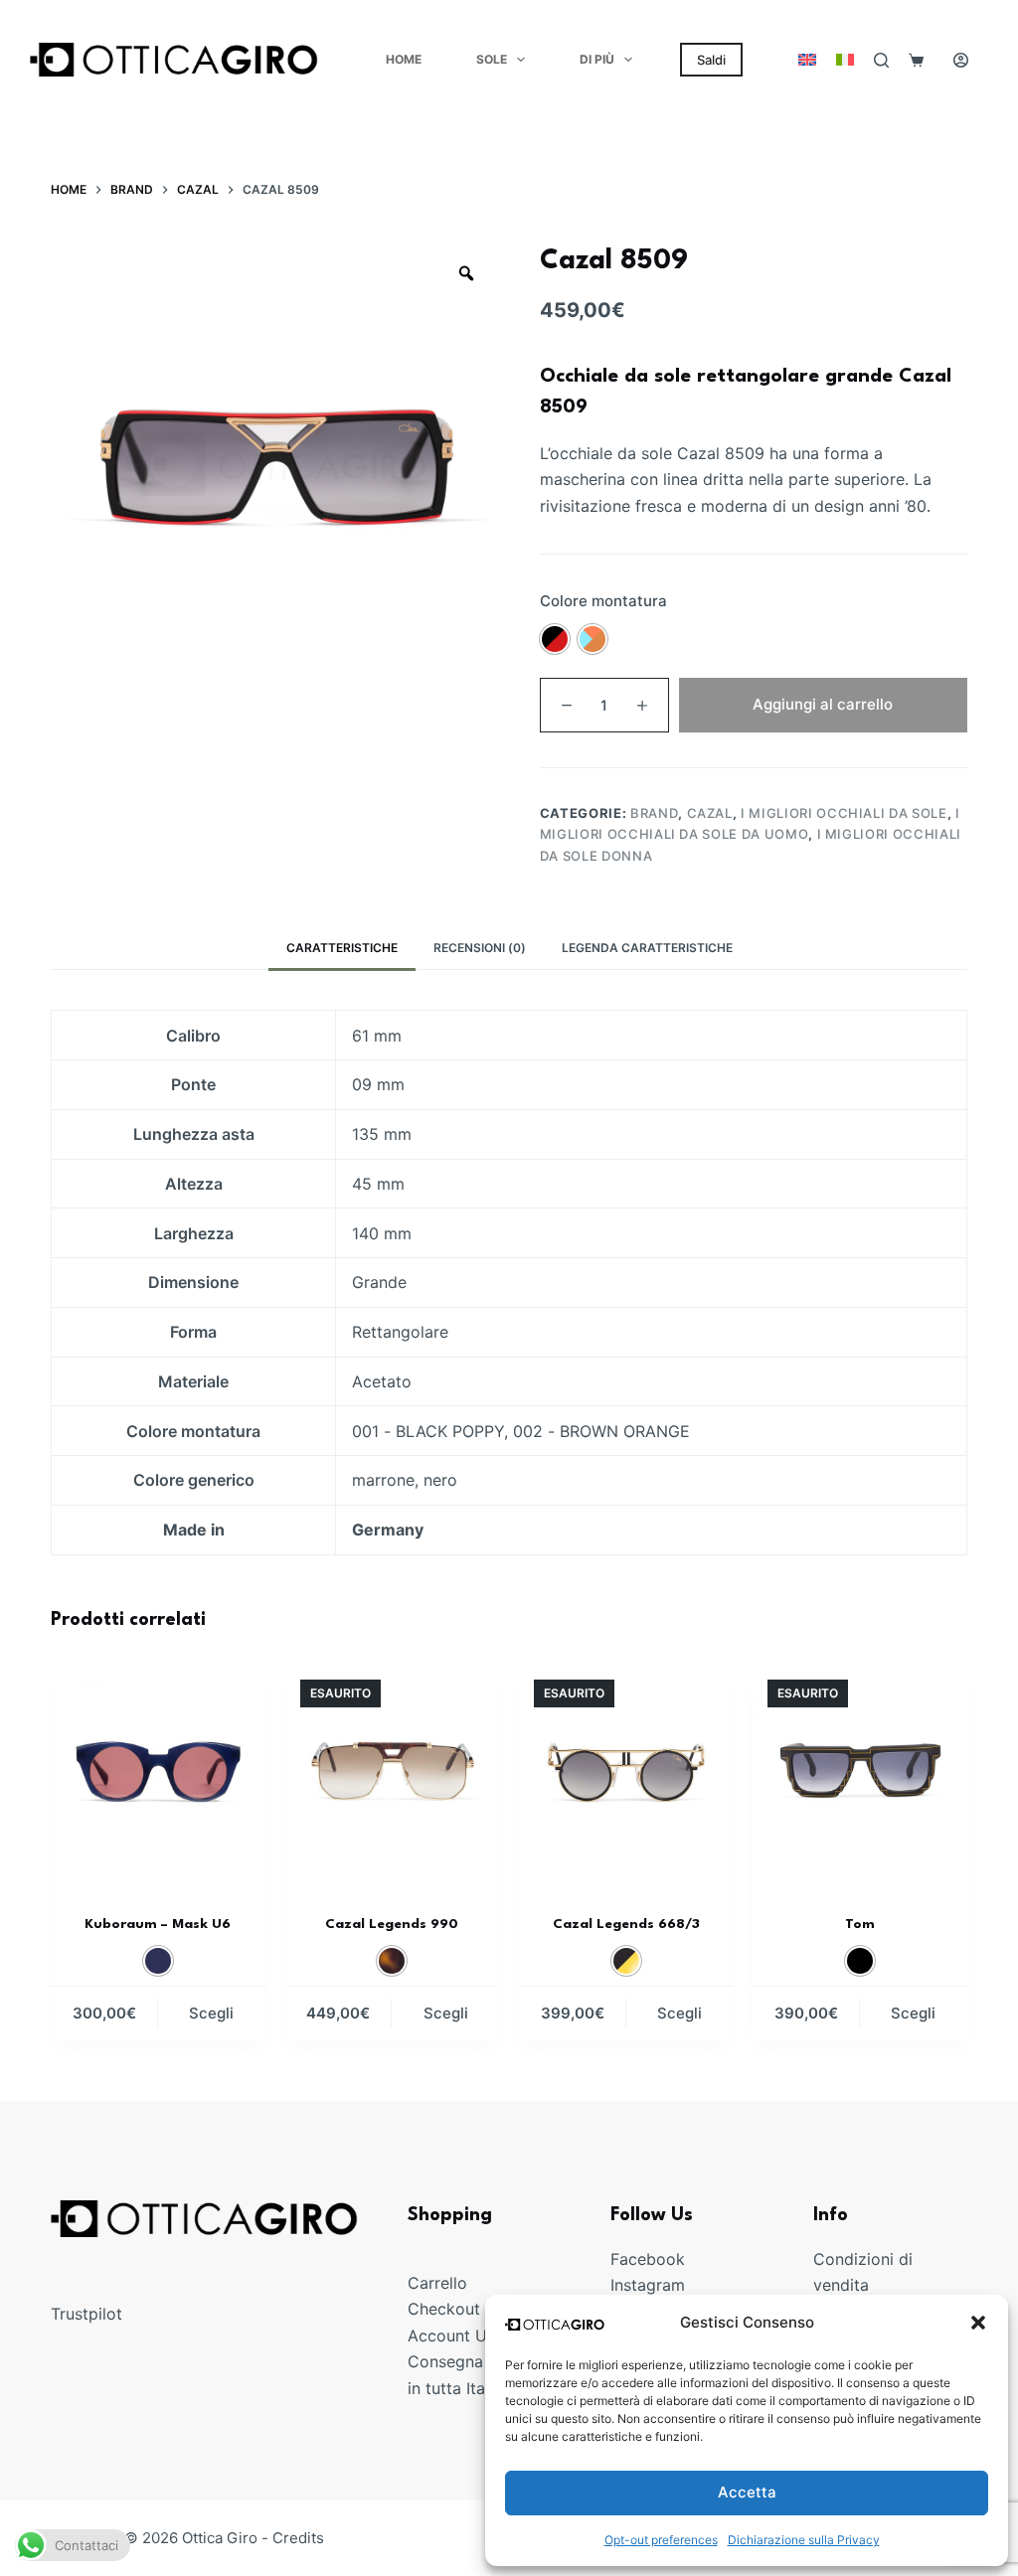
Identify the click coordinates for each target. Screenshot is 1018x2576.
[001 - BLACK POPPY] (555, 639)
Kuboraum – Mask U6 (158, 1924)
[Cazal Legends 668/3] (626, 1771)
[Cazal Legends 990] (392, 1771)
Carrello (437, 2283)
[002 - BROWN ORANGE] (593, 639)
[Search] (881, 60)
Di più (597, 59)
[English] (807, 60)
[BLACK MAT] (860, 1961)
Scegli (211, 2013)
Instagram (648, 2285)
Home (404, 59)
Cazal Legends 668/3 (626, 1924)
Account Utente (467, 2334)
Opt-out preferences (661, 2540)
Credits (298, 2538)
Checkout (444, 2309)
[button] (978, 2323)
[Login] (961, 60)
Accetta (747, 2492)
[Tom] (859, 1771)
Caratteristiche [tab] (342, 948)
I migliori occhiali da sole (844, 813)
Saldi (711, 60)
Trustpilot (86, 2314)
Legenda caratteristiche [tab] (647, 948)
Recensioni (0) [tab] (480, 948)
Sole (492, 59)
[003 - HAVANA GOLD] (392, 1961)
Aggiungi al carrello (823, 704)
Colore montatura (603, 601)
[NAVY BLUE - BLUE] (158, 1961)
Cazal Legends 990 (392, 1924)
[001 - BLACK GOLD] (626, 1961)
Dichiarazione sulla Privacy (804, 2540)
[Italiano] (845, 60)
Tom (860, 1924)
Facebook (648, 2259)
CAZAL (710, 813)
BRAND (654, 813)
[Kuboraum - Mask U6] (158, 1771)
